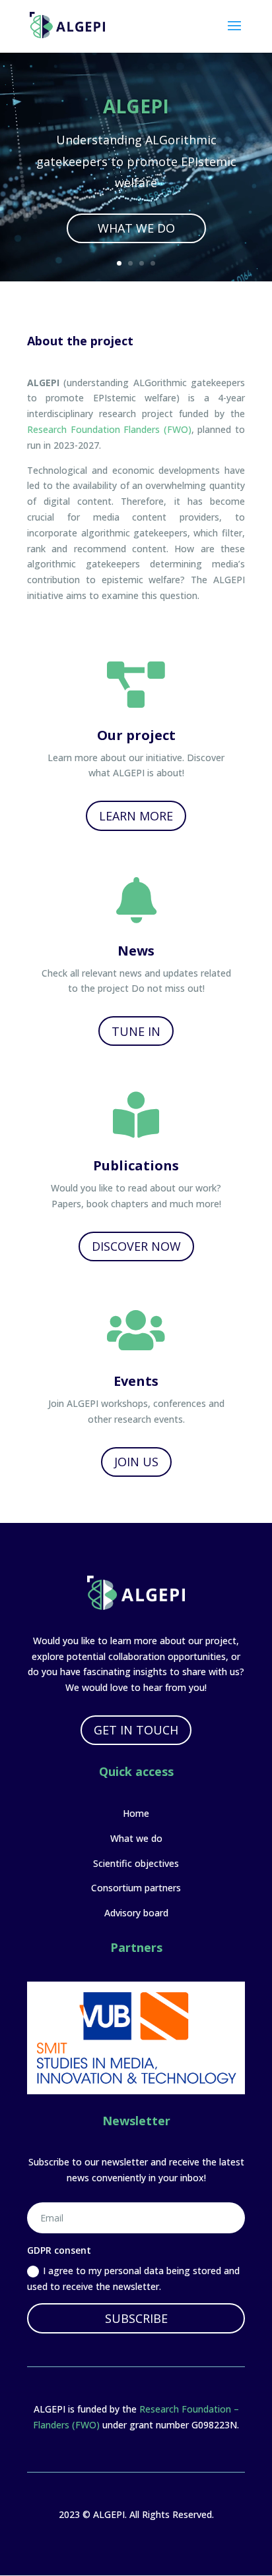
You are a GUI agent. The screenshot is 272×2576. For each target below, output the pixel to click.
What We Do (136, 228)
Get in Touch (136, 1730)
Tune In (136, 1031)
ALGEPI (136, 106)
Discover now (136, 1246)
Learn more (136, 816)
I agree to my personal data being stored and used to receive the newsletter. (133, 2278)
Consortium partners (136, 1888)
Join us (136, 1462)
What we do (136, 1838)
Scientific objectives (136, 1863)
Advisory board (136, 1913)
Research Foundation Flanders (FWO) (109, 429)
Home (136, 1813)
